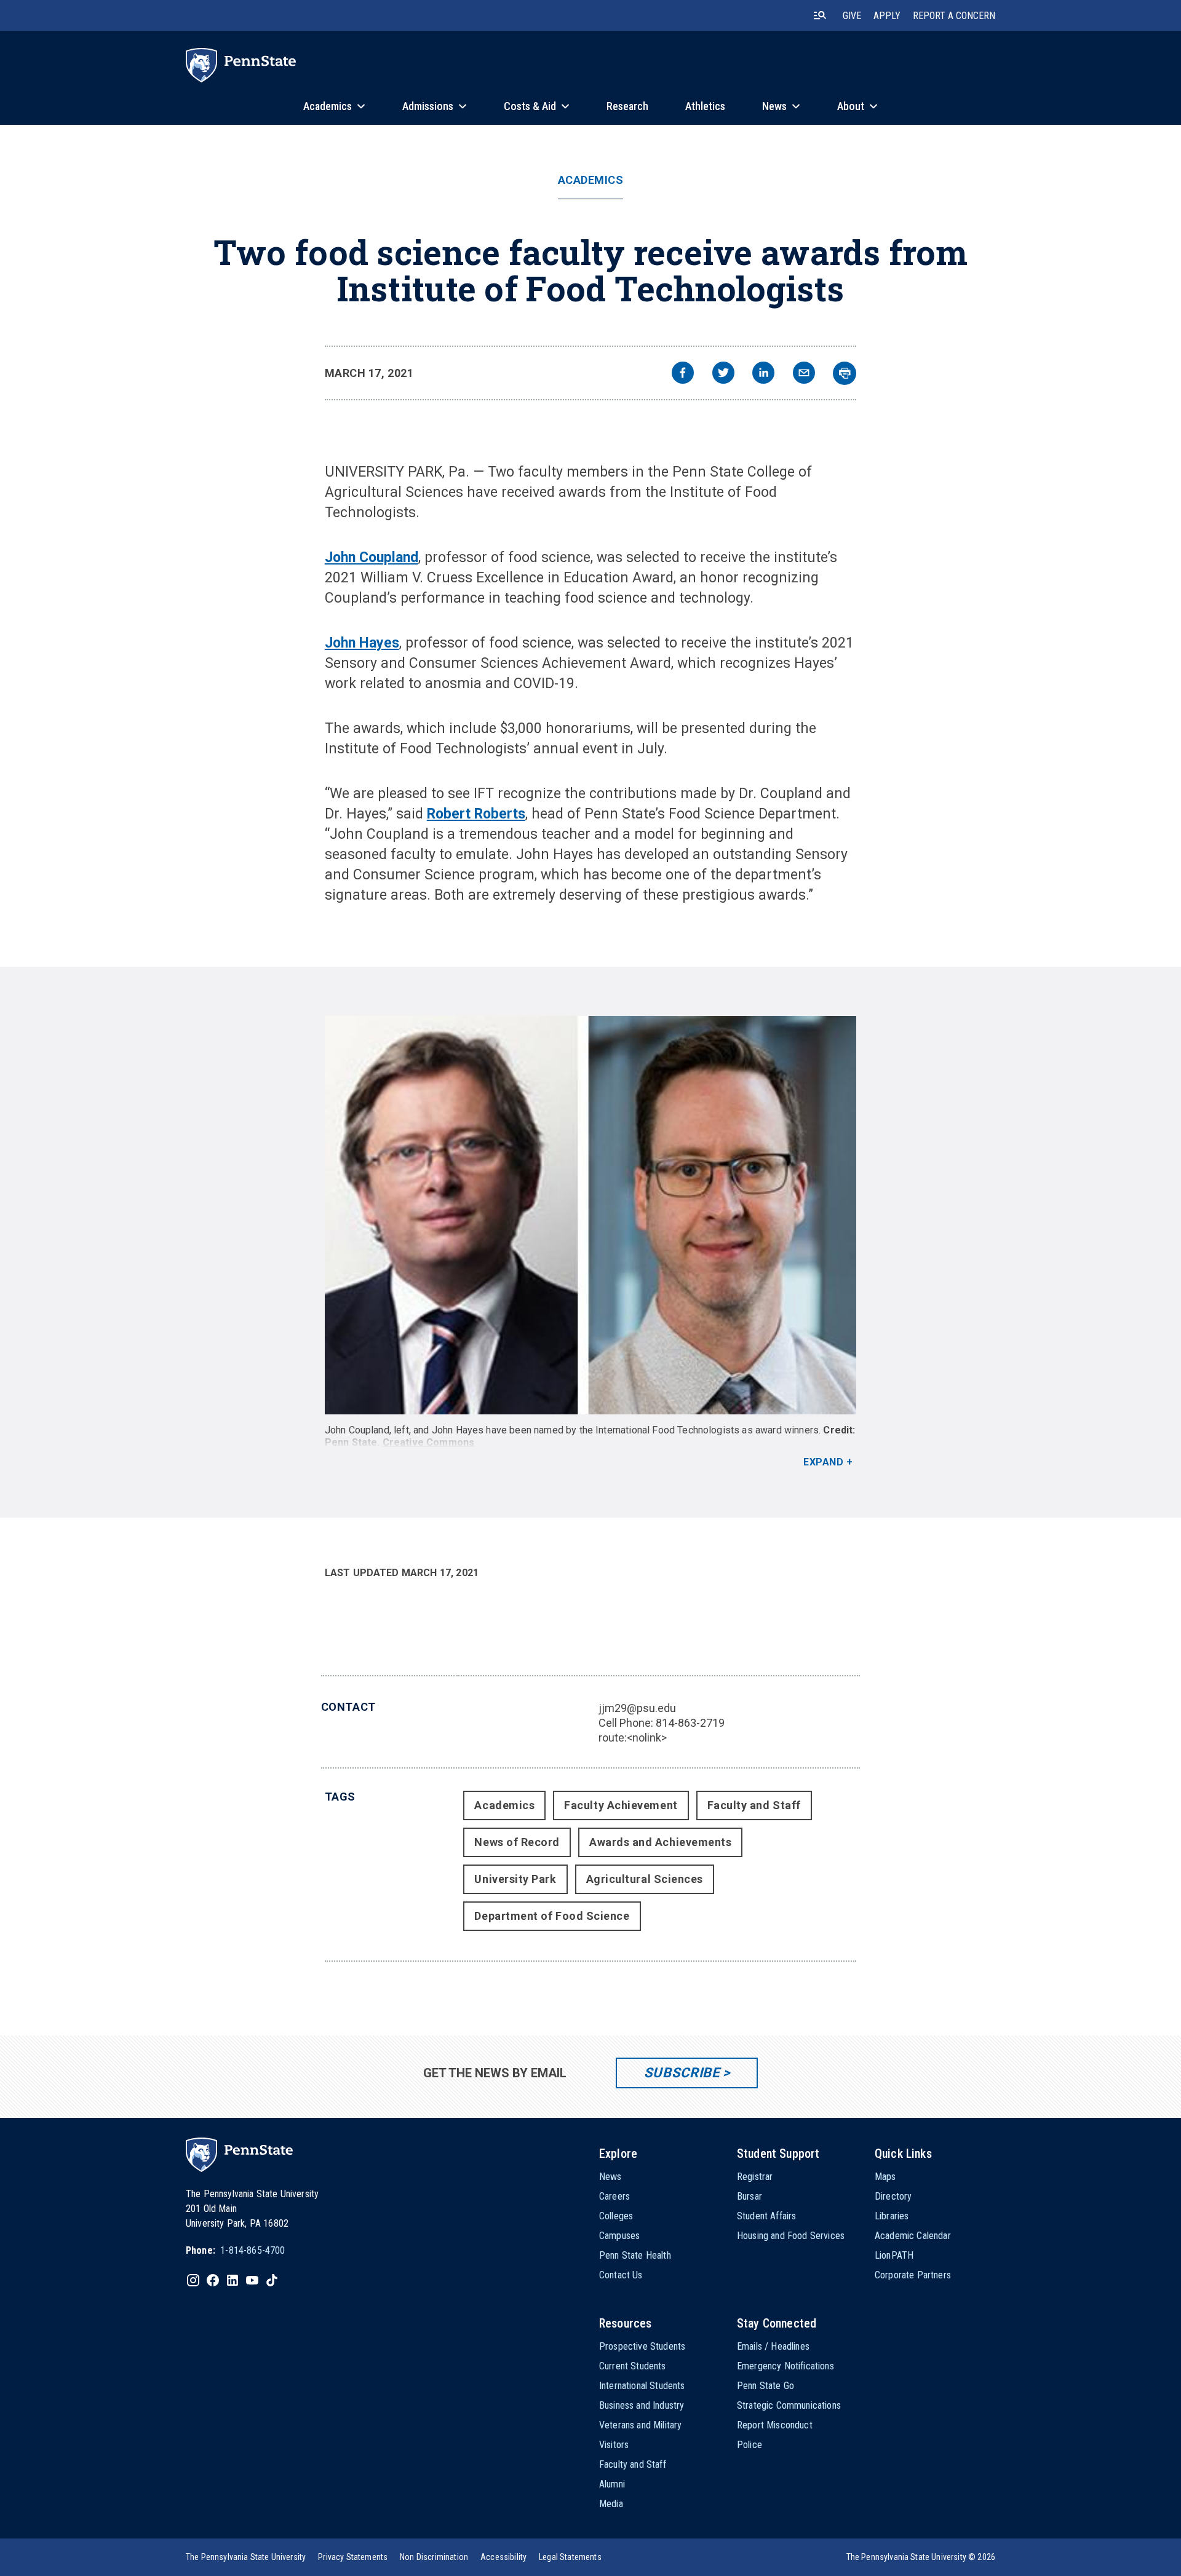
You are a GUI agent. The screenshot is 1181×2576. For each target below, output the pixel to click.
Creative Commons (429, 1442)
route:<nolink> (633, 1738)
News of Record (517, 1842)
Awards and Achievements (660, 1842)
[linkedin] (763, 374)
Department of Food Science (552, 1916)
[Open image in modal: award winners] (591, 1215)
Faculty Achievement (621, 1805)
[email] (804, 374)
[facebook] (683, 374)
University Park (515, 1879)
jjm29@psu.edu (637, 1708)
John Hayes (362, 643)
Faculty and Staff (754, 1805)
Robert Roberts (476, 814)
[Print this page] (845, 373)
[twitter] (723, 374)
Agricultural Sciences (645, 1879)
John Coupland (372, 557)
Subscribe (682, 2073)
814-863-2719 (690, 1723)
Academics (591, 180)
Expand (823, 1462)
